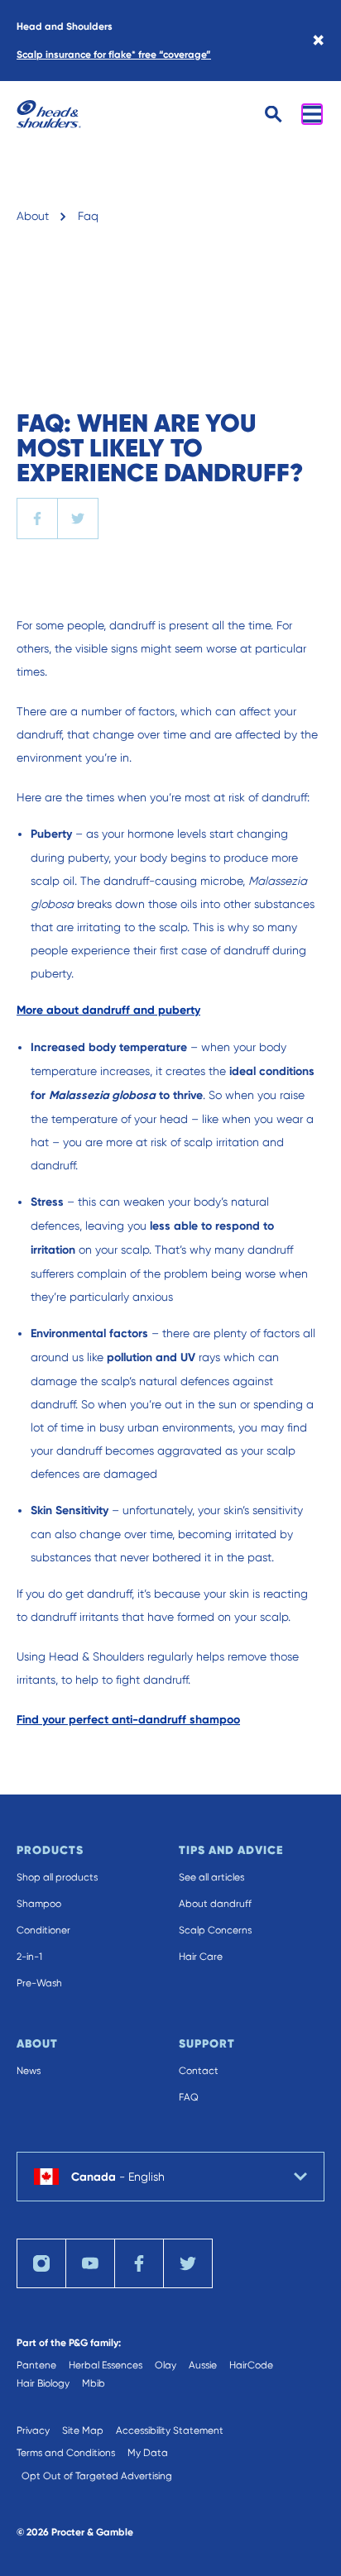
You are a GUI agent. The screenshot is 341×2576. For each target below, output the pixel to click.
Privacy (33, 2430)
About (33, 216)
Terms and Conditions (66, 2453)
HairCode (251, 2365)
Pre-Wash (39, 1983)
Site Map (83, 2430)
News (29, 2071)
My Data (148, 2453)
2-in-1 (29, 1957)
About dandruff (215, 1904)
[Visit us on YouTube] (90, 2263)
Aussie (203, 2365)
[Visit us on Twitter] (188, 2263)
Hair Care (201, 1957)
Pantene (36, 2365)
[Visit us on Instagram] (41, 2263)
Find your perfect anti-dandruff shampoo (128, 1720)
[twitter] (78, 519)
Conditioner (43, 1930)
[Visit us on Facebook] (139, 2263)
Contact (199, 2071)
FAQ (189, 2097)
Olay (166, 2365)
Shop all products (57, 1877)
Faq (88, 216)
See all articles (211, 1877)
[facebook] (37, 519)
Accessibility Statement (170, 2430)
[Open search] (274, 115)
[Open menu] (312, 114)
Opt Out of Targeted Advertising (97, 2476)
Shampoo (39, 1904)
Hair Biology (43, 2383)
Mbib (94, 2383)
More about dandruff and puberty (108, 1010)
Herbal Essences (106, 2365)
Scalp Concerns (215, 1930)
